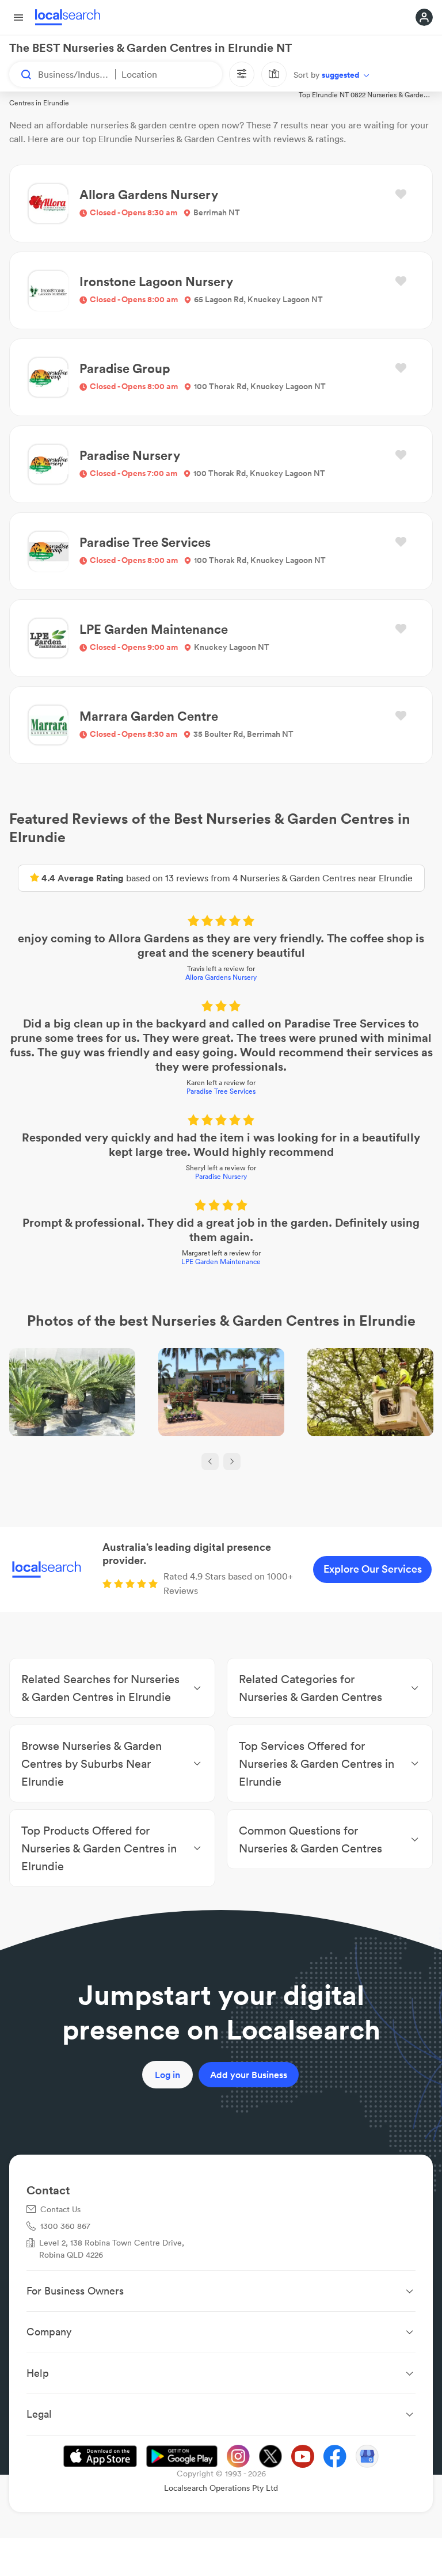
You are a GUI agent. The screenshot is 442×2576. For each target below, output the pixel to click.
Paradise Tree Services (221, 1091)
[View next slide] (232, 1462)
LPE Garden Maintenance (221, 1262)
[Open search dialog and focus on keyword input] (21, 74)
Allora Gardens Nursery (221, 977)
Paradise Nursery (221, 1176)
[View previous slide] (210, 1462)
